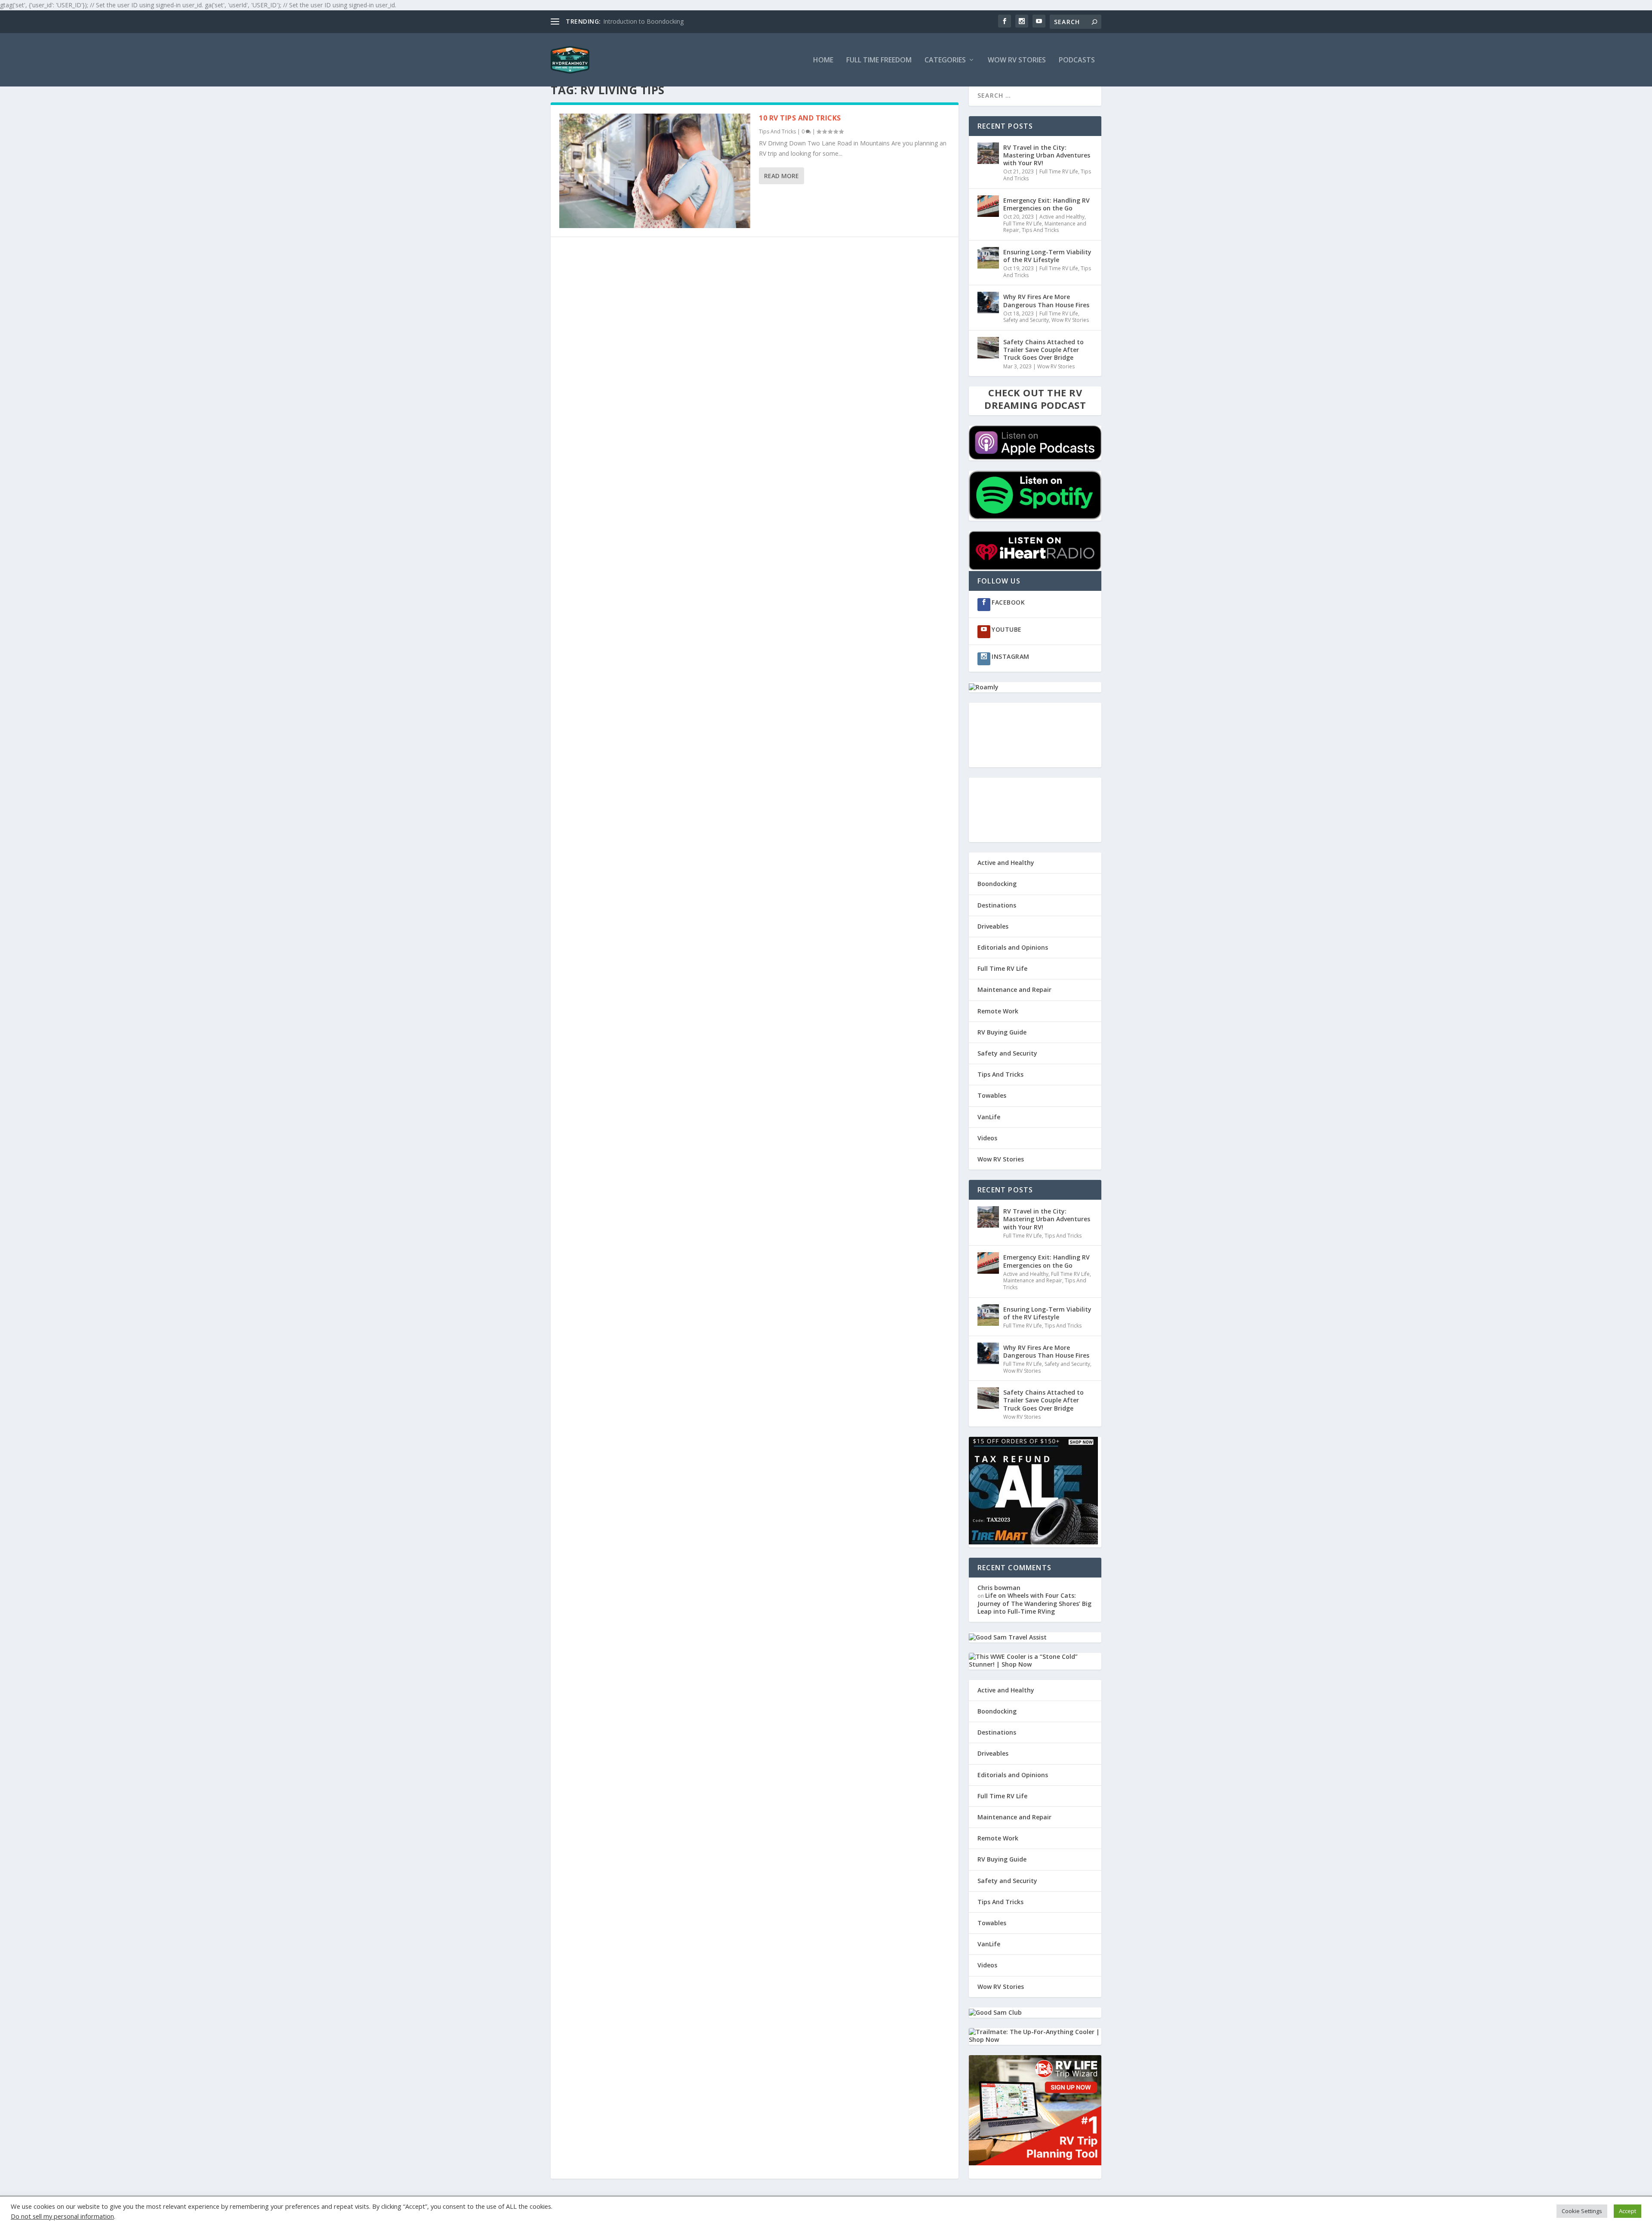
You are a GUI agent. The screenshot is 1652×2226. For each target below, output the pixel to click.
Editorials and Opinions (1013, 947)
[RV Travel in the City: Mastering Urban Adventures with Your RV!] (988, 153)
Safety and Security (1026, 320)
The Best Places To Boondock (646, 21)
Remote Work (998, 1011)
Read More (781, 176)
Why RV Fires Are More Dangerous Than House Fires (1046, 301)
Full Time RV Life (1059, 171)
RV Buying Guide (1002, 1032)
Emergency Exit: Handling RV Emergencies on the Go (1046, 204)
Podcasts (1077, 60)
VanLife (989, 1117)
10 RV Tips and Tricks (800, 118)
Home (823, 60)
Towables (992, 1095)
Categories (945, 60)
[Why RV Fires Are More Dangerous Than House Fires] (988, 303)
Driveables (993, 926)
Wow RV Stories (1017, 60)
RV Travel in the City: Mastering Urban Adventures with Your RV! (1047, 155)
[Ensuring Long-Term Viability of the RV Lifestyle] (988, 258)
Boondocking (997, 884)
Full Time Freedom (879, 60)
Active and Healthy (1062, 217)
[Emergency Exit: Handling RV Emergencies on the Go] (988, 206)
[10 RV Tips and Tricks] (655, 171)
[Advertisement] (1035, 735)
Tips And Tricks (777, 131)
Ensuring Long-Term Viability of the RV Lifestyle (1047, 256)
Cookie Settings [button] (1582, 2211)
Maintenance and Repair (1014, 990)
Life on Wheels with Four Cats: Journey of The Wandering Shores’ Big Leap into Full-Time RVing (1034, 1603)
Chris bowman (999, 1588)
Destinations (997, 905)
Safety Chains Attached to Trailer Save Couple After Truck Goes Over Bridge (1043, 350)
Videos (987, 1138)
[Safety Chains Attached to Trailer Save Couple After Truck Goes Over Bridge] (988, 348)
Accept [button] (1627, 2211)
